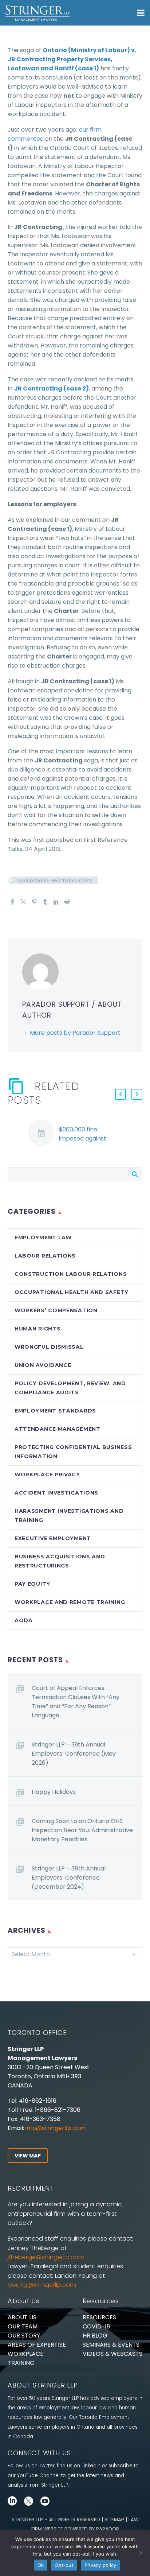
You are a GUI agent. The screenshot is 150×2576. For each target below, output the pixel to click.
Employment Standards (55, 1411)
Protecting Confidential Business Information (73, 1452)
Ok (41, 2565)
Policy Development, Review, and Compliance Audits (70, 1388)
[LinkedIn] (56, 902)
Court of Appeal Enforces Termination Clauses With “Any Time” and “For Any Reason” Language (76, 1702)
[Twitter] (23, 902)
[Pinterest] (34, 902)
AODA (24, 1620)
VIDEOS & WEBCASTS (112, 2354)
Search (135, 1174)
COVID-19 (96, 2326)
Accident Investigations (56, 1493)
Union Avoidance (43, 1365)
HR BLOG (95, 2336)
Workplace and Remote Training (70, 1602)
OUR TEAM (23, 2326)
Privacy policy (100, 2565)
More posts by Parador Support (75, 1033)
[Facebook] (12, 902)
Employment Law (43, 1238)
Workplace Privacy (47, 1475)
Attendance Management (58, 1429)
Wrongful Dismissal (49, 1347)
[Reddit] (67, 902)
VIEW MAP (28, 2156)
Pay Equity (32, 1584)
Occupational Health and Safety (55, 880)
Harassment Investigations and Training (69, 1516)
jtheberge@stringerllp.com (46, 2257)
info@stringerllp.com (56, 2128)
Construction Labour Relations (71, 1274)
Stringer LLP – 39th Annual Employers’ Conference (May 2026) (74, 1754)
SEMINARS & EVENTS (111, 2345)
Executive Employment (53, 1538)
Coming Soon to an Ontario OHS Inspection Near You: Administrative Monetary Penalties (82, 1830)
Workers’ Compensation (56, 1310)
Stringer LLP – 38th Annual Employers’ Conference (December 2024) (69, 1878)
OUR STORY (24, 2336)
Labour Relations (45, 1256)
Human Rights (37, 1329)
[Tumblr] (45, 902)
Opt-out (64, 2565)
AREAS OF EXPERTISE (37, 2345)
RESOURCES (99, 2317)
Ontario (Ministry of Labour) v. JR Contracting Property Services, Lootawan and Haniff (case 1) (72, 59)
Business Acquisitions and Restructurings (60, 1561)
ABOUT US (22, 2317)
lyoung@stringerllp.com (42, 2285)
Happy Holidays (54, 1792)
